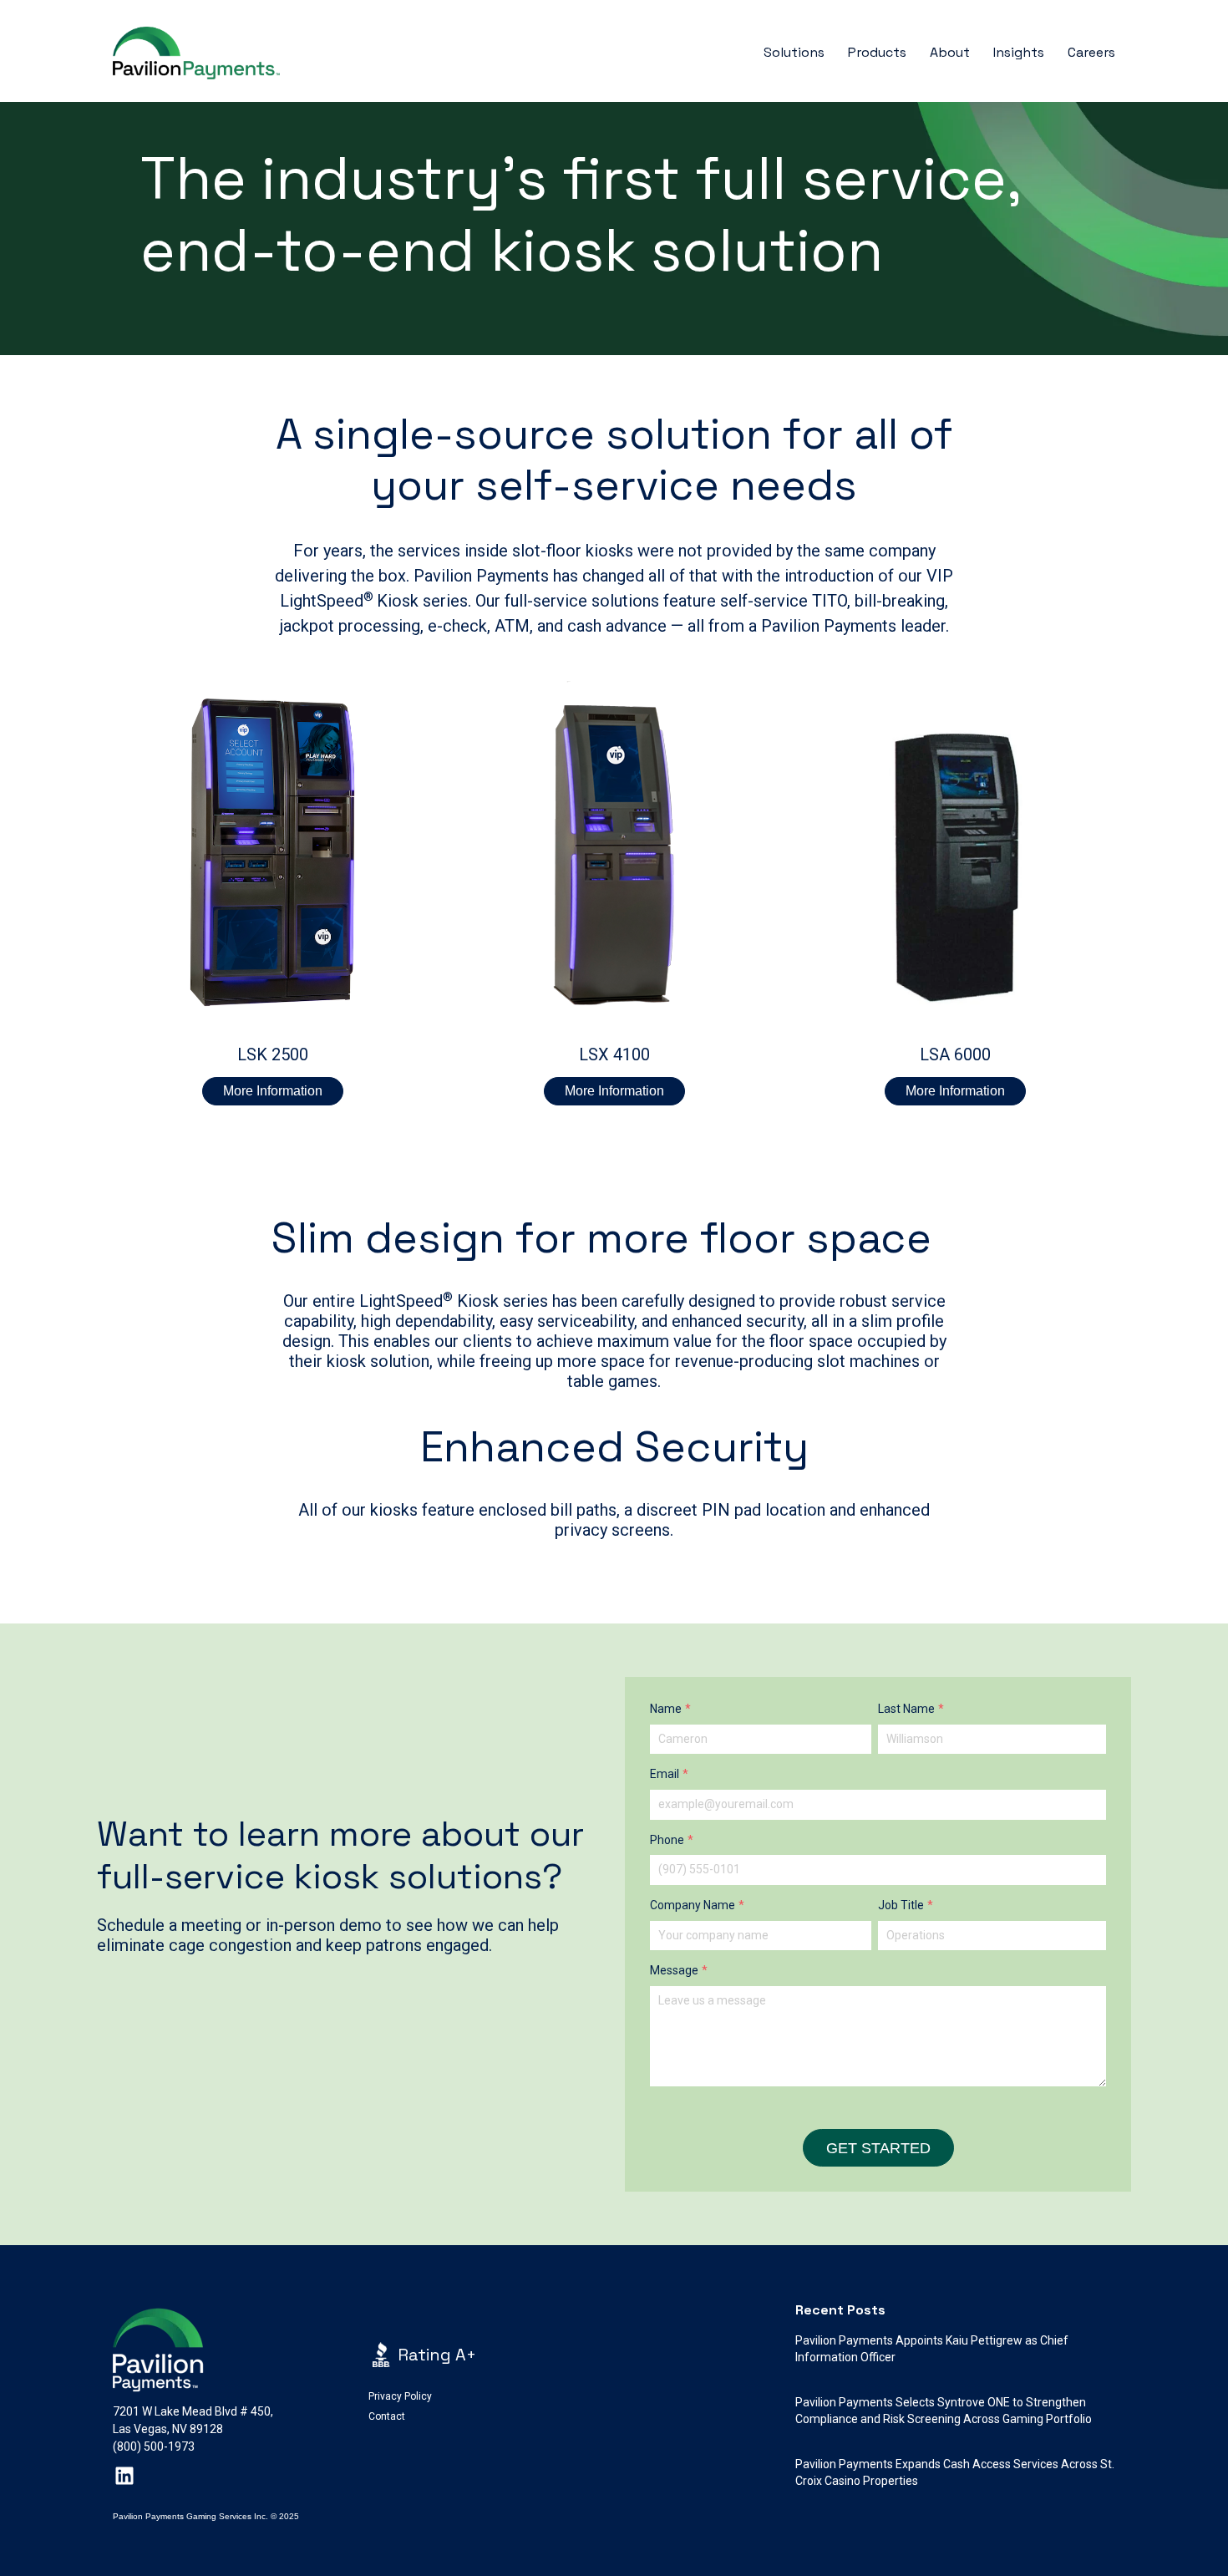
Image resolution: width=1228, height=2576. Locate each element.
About (950, 52)
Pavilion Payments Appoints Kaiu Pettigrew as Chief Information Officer (932, 2349)
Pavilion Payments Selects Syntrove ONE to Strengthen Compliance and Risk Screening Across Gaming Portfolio (944, 2411)
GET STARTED (878, 2148)
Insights (1019, 52)
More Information (273, 1091)
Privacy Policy (400, 2396)
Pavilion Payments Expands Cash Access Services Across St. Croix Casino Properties (955, 2472)
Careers (1091, 52)
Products (877, 52)
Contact (387, 2416)
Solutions (794, 52)
